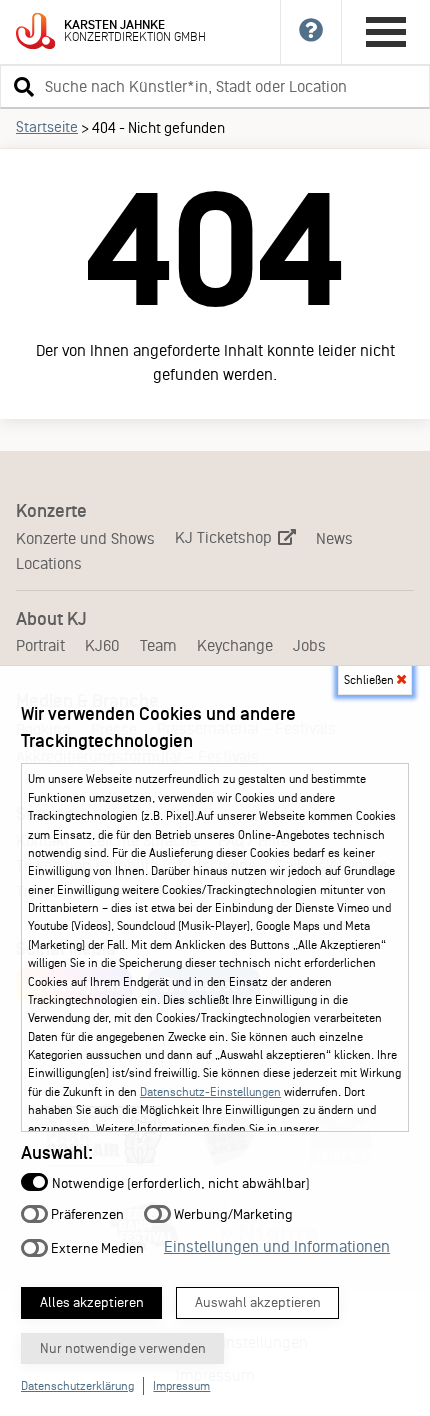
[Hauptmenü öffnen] (386, 32)
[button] (21, 86)
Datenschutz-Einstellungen (210, 1092)
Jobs (309, 645)
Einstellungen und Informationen (277, 1246)
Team (158, 645)
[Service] (311, 32)
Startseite (47, 127)
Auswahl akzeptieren (258, 1302)
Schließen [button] (370, 680)
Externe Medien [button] (96, 1247)
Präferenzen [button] (86, 1214)
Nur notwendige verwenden (123, 1348)
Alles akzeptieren (92, 1302)
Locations (49, 563)
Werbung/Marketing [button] (232, 1214)
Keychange (235, 645)
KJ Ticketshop (225, 537)
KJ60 (102, 645)
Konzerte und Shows (85, 538)
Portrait (40, 645)
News (334, 538)
